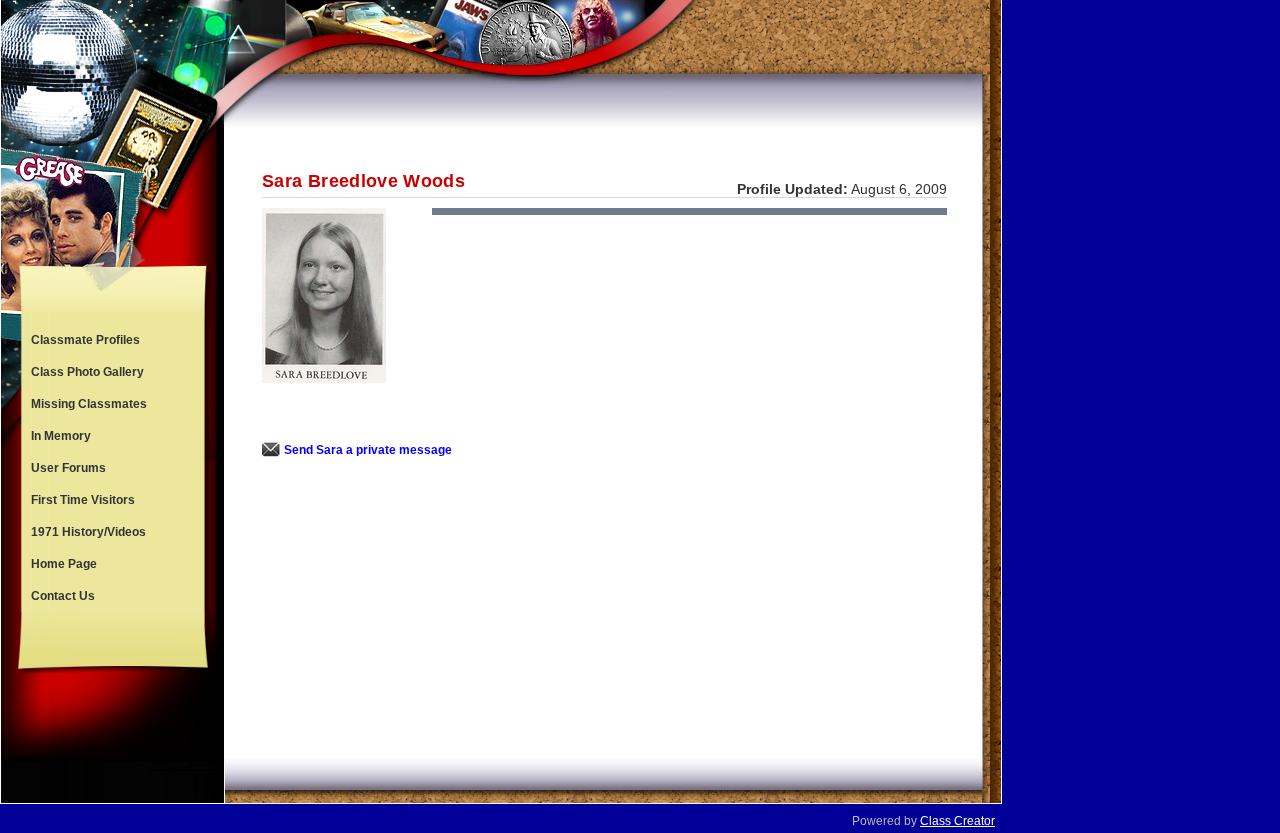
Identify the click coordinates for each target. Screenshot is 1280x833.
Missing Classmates (89, 404)
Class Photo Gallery (87, 372)
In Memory (61, 436)
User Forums (68, 468)
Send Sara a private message (368, 450)
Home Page (64, 564)
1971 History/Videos (88, 532)
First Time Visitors (83, 500)
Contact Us (63, 596)
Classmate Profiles (85, 340)
